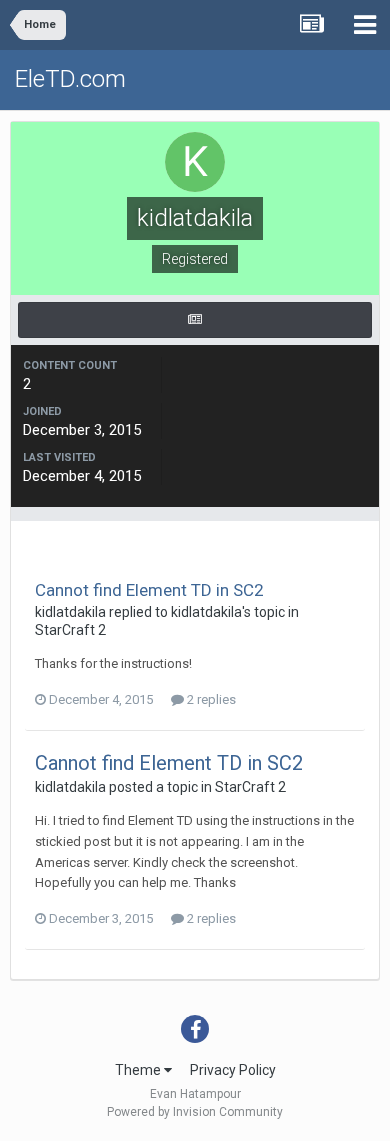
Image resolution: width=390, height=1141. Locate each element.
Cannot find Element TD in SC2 (149, 590)
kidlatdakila (70, 612)
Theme (139, 1070)
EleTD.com (70, 79)
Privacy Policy (233, 1070)
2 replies (210, 699)
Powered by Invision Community (195, 1112)
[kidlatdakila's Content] (195, 320)
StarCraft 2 (70, 630)
